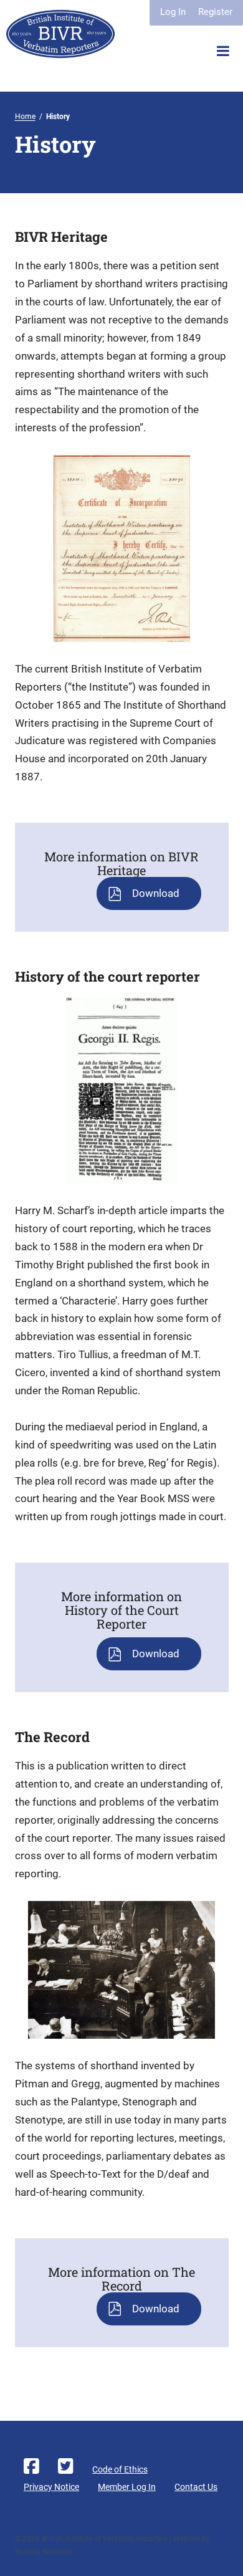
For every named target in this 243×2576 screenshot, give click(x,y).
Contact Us (196, 2487)
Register (215, 12)
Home (25, 117)
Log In (173, 12)
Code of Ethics (120, 2469)
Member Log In (127, 2487)
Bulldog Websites (44, 2552)
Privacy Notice (51, 2487)
